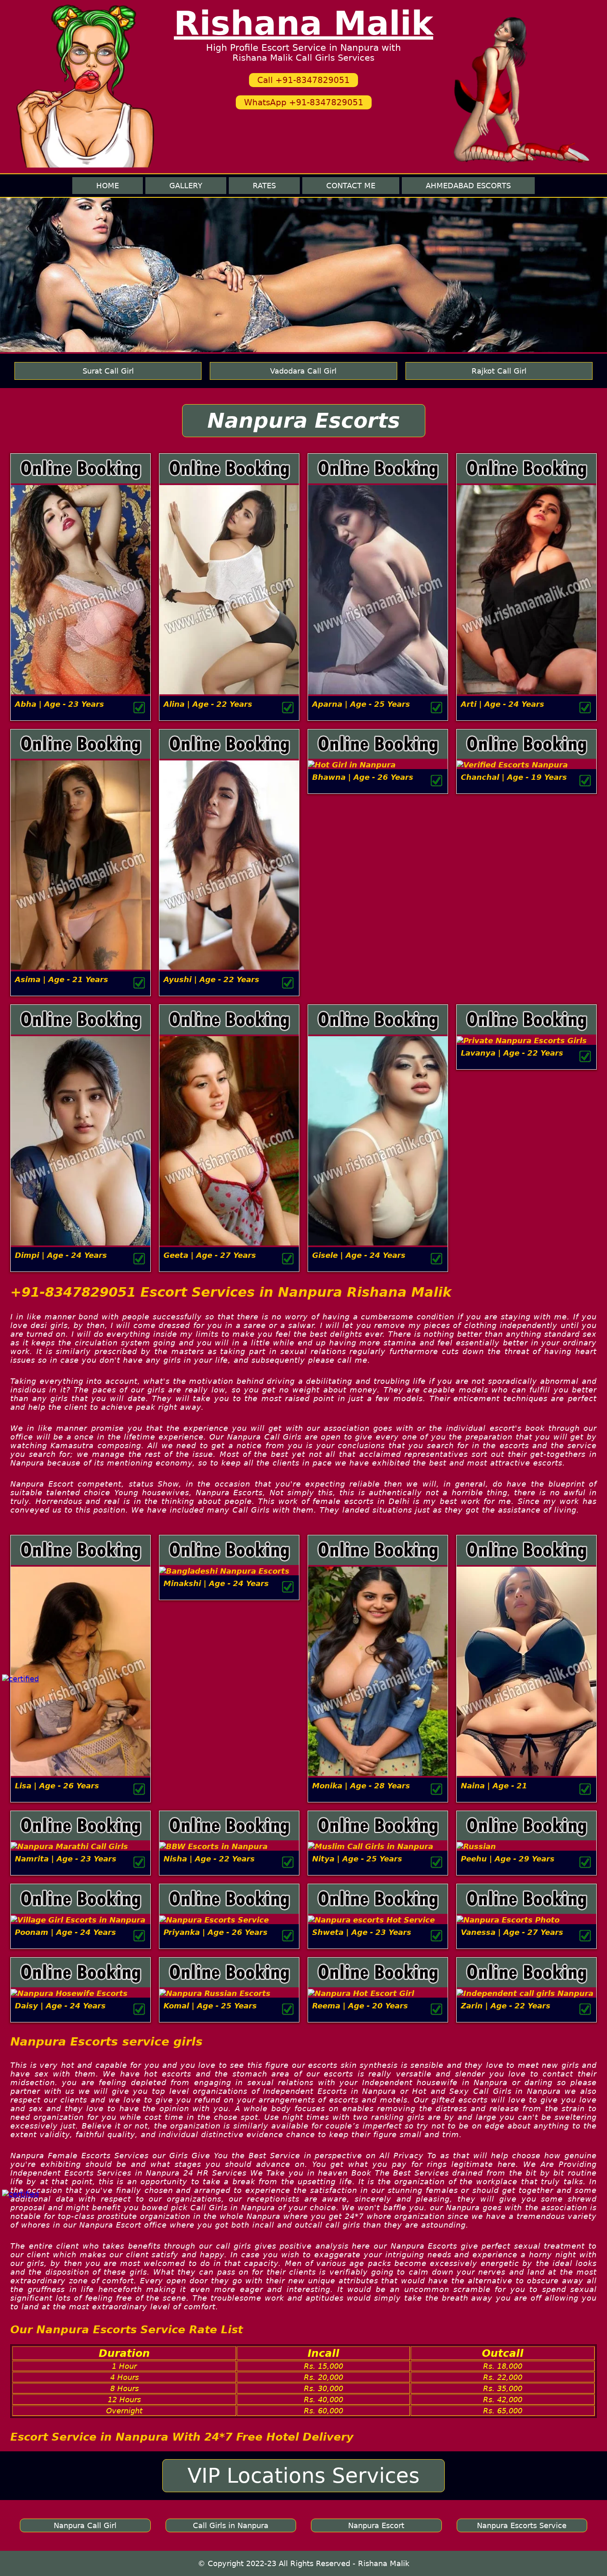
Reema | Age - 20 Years (360, 2006)
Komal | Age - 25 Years (210, 2006)
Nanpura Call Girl (85, 2525)
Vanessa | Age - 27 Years (512, 1932)
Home (108, 186)
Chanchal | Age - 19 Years (514, 777)
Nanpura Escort (376, 2525)
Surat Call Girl (108, 371)
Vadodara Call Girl (303, 371)
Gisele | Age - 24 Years (359, 1255)
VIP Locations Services (303, 2476)
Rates (264, 186)
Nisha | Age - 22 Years (209, 1859)
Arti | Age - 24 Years (503, 704)
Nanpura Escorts (304, 421)
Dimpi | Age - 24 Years (61, 1255)
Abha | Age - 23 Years (59, 704)
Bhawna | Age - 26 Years (363, 777)
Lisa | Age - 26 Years (57, 1786)
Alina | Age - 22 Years (208, 704)
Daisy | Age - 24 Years (60, 2006)
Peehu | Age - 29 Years (508, 1859)
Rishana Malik (303, 23)
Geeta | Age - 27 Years (210, 1255)
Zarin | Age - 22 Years (506, 2006)
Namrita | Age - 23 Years (66, 1859)
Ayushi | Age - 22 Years (211, 979)
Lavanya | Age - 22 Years (512, 1053)
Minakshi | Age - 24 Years (216, 1583)
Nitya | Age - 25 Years (357, 1859)
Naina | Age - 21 (494, 1786)
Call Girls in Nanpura (231, 2525)
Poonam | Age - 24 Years (65, 1932)
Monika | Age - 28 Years (361, 1786)
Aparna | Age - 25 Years (361, 704)
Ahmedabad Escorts (468, 186)
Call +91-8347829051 (303, 80)
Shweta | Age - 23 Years (362, 1932)
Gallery (186, 186)
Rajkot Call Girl (499, 371)
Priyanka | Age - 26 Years (216, 1932)
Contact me (351, 186)
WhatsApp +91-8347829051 (304, 102)
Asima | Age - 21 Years (62, 979)
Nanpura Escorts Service (522, 2525)
